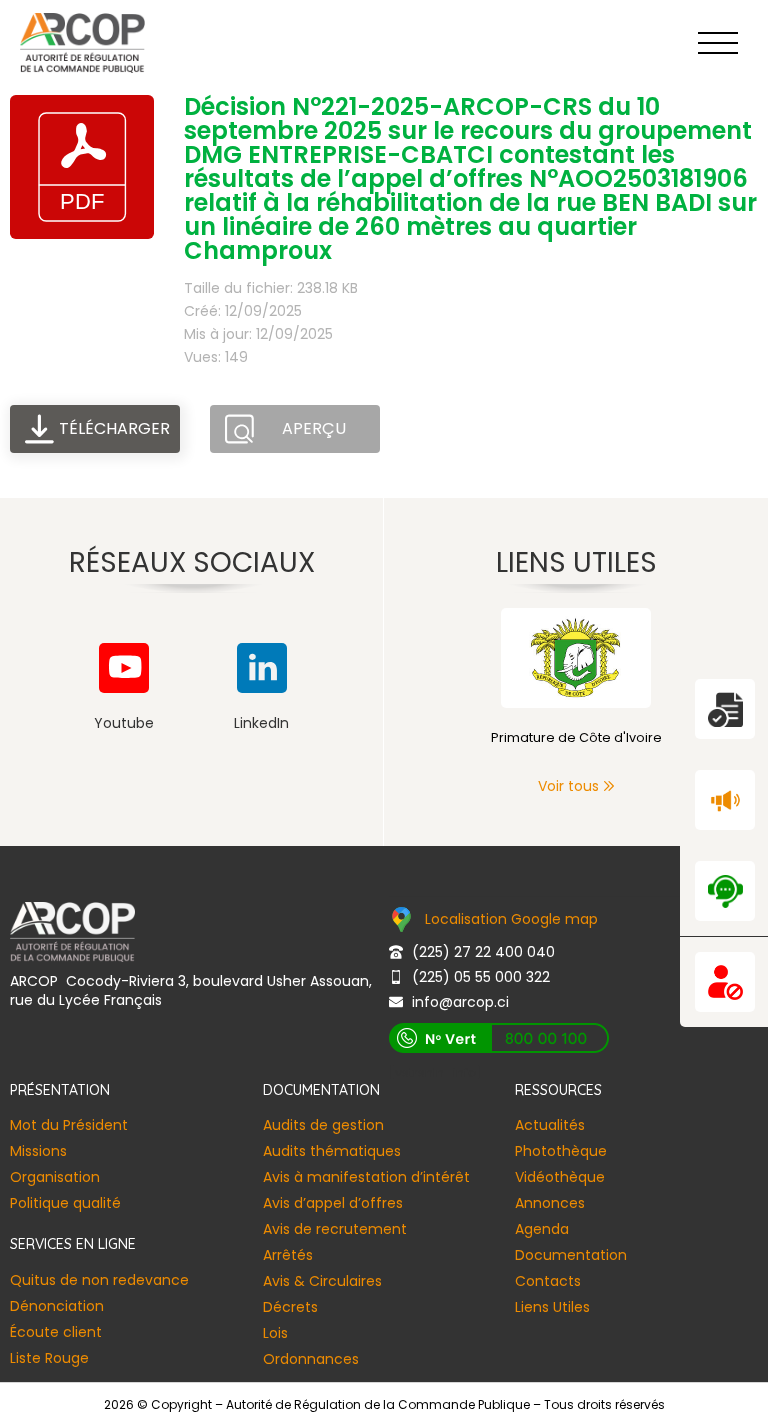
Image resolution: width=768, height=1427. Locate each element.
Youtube (124, 723)
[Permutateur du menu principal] (718, 43)
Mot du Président (69, 1125)
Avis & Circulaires (322, 1281)
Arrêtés (288, 1255)
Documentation (571, 1255)
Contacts (548, 1281)
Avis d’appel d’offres (333, 1203)
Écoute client (56, 1332)
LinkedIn (261, 723)
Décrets (290, 1307)
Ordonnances (311, 1359)
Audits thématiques (332, 1151)
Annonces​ (550, 1203)
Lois (275, 1333)
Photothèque (561, 1151)
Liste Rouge (49, 1358)
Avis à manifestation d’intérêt (366, 1177)
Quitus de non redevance (99, 1280)
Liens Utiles (552, 1307)
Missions (38, 1151)
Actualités (550, 1125)
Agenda (542, 1229)
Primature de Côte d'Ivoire (576, 737)
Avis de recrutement (335, 1229)
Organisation (55, 1177)
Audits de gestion (323, 1125)
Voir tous (568, 786)
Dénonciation (57, 1306)
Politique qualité (65, 1203)
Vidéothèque (560, 1177)
